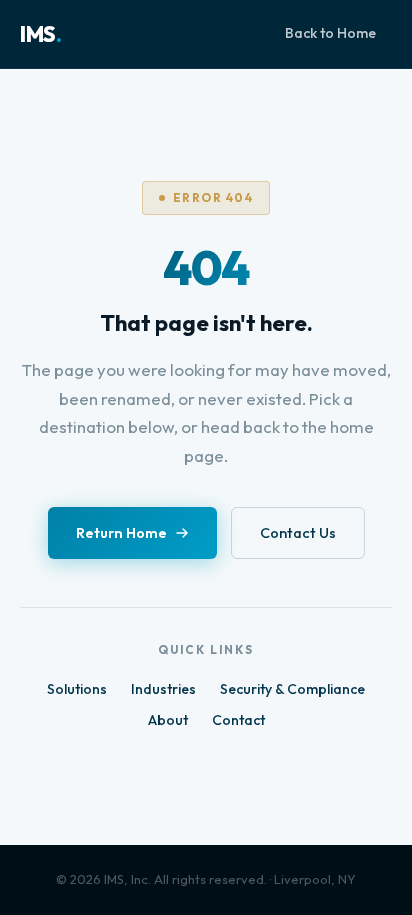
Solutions (77, 689)
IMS (40, 34)
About (168, 720)
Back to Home (330, 33)
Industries (163, 689)
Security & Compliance (292, 689)
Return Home (121, 533)
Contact (238, 720)
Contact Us (298, 533)
